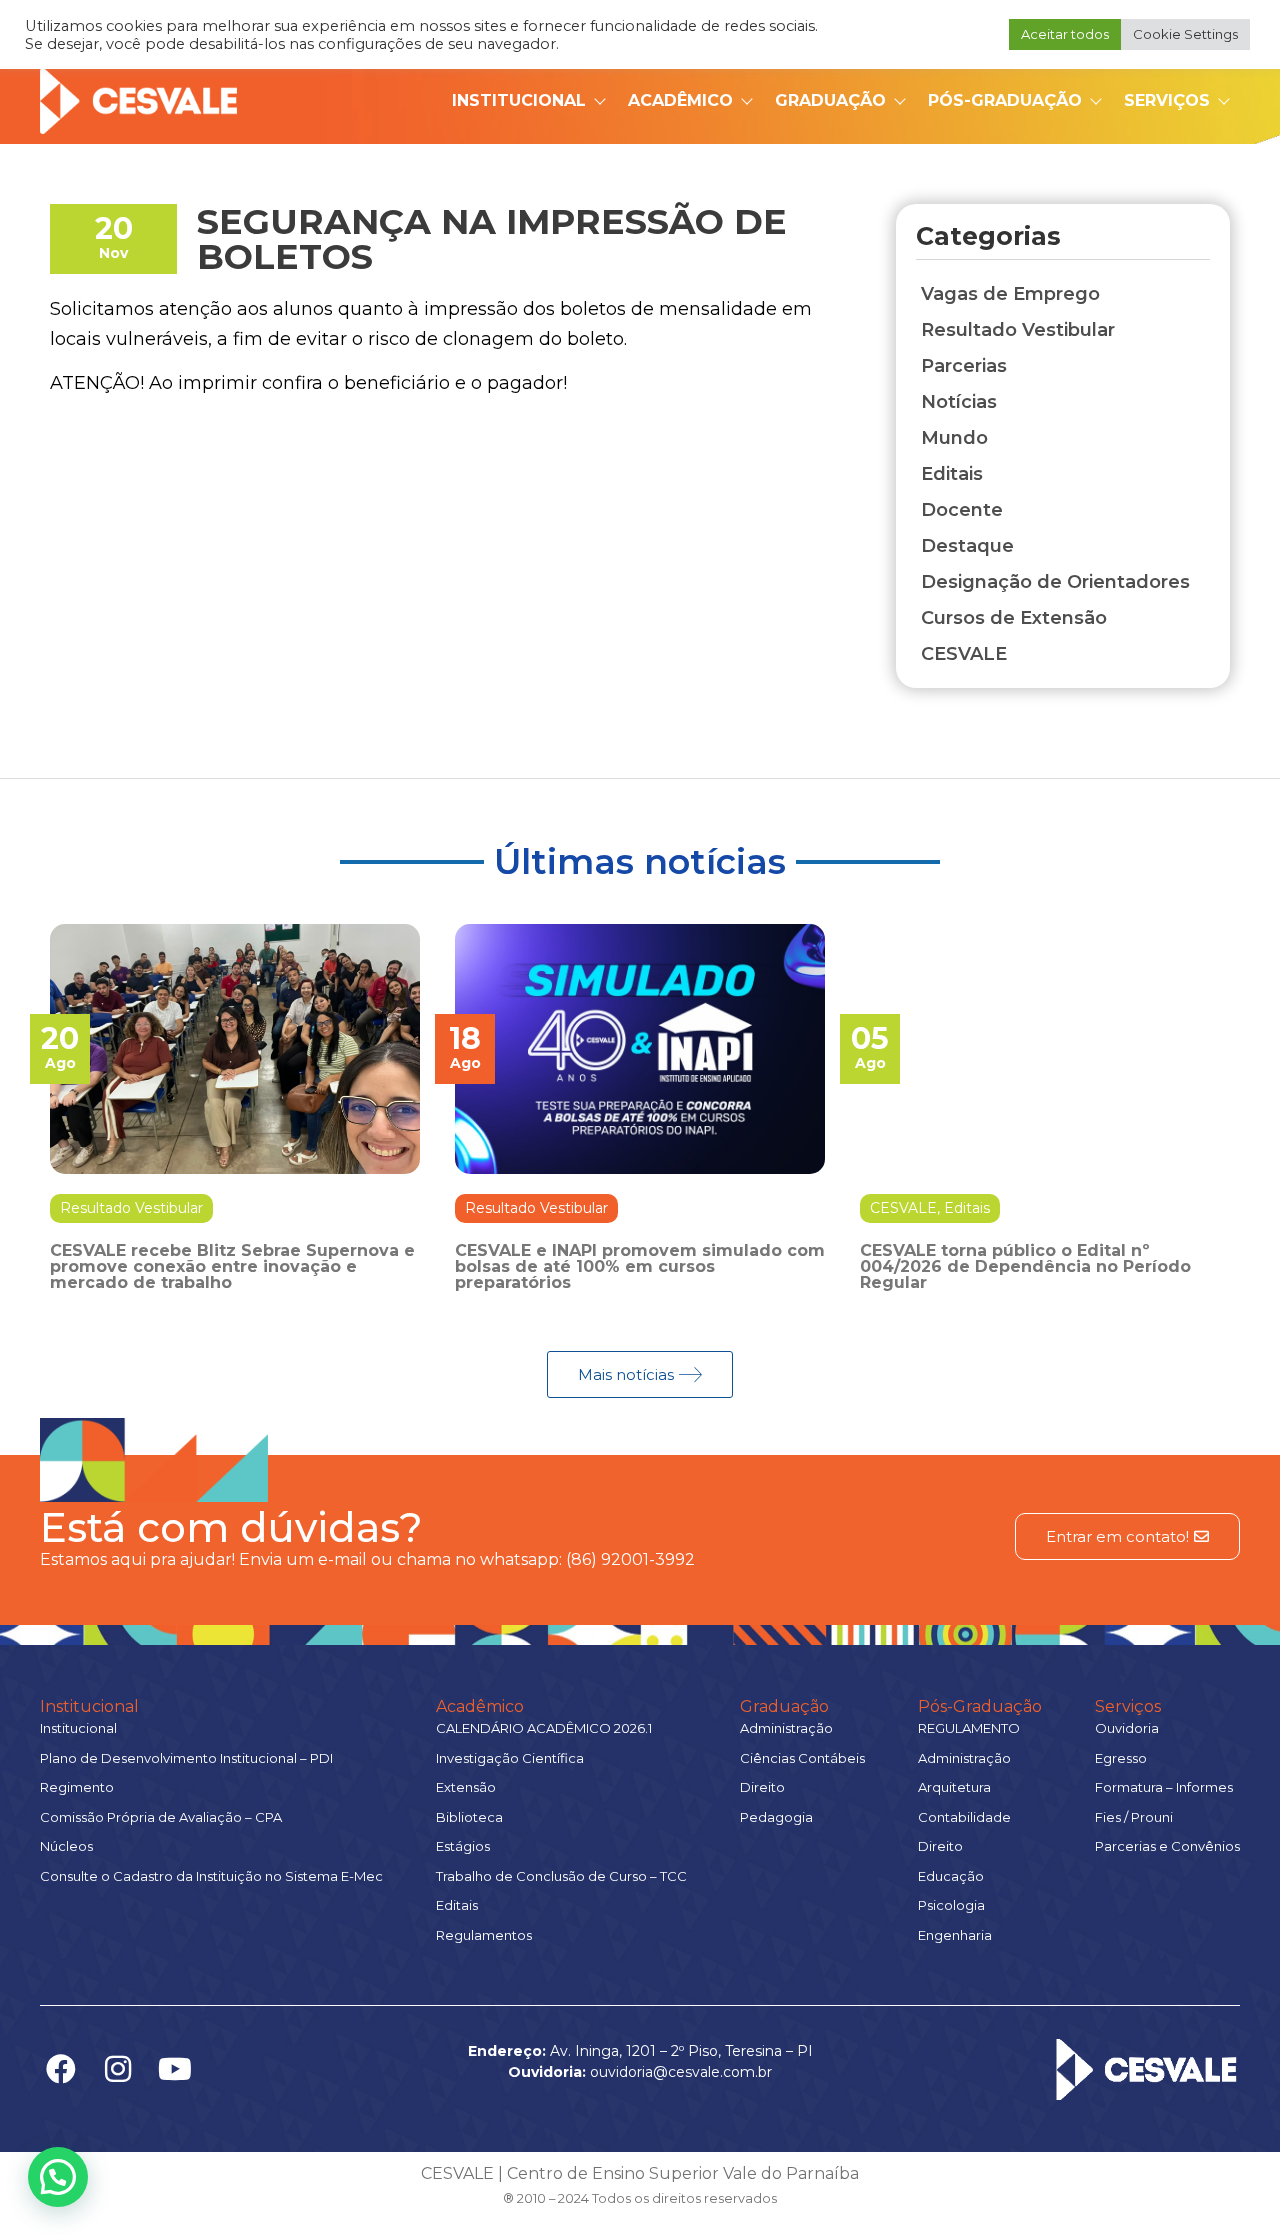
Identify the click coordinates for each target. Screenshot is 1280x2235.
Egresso (1121, 1758)
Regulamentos (484, 1935)
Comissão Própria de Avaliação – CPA (161, 1817)
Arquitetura (954, 1787)
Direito (762, 1787)
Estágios (463, 1846)
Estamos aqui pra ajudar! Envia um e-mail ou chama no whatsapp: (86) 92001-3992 (367, 1559)
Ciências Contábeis (802, 1758)
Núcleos (66, 1846)
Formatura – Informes (1164, 1787)
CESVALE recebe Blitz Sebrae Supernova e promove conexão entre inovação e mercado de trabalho (232, 1266)
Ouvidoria (1127, 1728)
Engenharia (955, 1935)
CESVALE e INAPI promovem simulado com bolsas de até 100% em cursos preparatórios (640, 1266)
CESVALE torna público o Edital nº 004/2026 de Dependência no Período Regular (1025, 1266)
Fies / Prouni (1134, 1817)
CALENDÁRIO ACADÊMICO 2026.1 (544, 1728)
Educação (951, 1876)
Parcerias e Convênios (1167, 1846)
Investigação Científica (510, 1758)
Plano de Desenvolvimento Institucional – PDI (186, 1758)
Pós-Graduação (1005, 100)
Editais (967, 1208)
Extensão (466, 1787)
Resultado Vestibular (131, 1208)
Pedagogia (776, 1817)
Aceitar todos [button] (1065, 34)
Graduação (830, 100)
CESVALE (903, 1208)
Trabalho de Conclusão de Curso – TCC (561, 1876)
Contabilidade (964, 1817)
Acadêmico (680, 100)
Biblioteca (469, 1817)
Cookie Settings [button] (1185, 34)
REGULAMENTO (969, 1728)
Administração (786, 1728)
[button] (58, 2177)
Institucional (519, 100)
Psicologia (951, 1905)
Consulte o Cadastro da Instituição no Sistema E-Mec (211, 1876)
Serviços (1167, 100)
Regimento (77, 1787)
